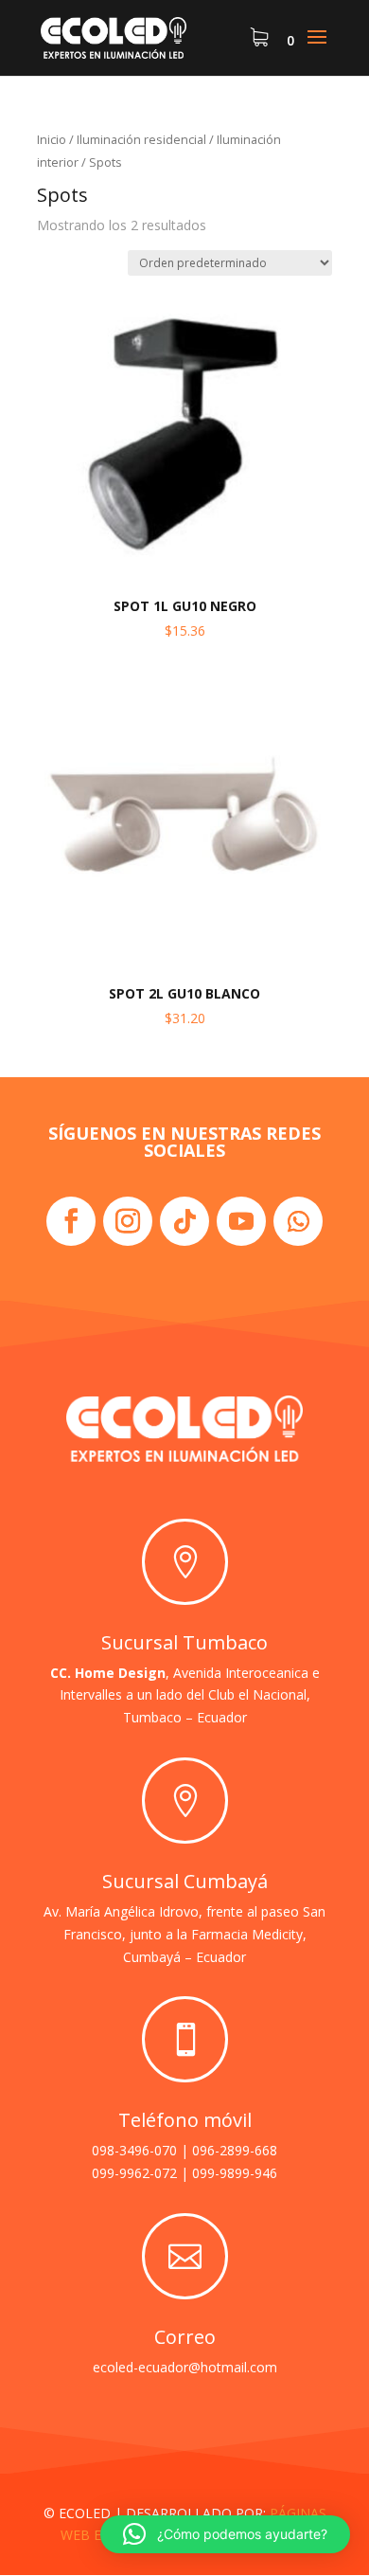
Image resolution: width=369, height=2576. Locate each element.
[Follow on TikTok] (184, 1221)
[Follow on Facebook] (71, 1221)
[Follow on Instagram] (128, 1221)
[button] (225, 2534)
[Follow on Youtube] (241, 1221)
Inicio (52, 139)
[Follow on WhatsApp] (298, 1221)
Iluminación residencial (141, 139)
